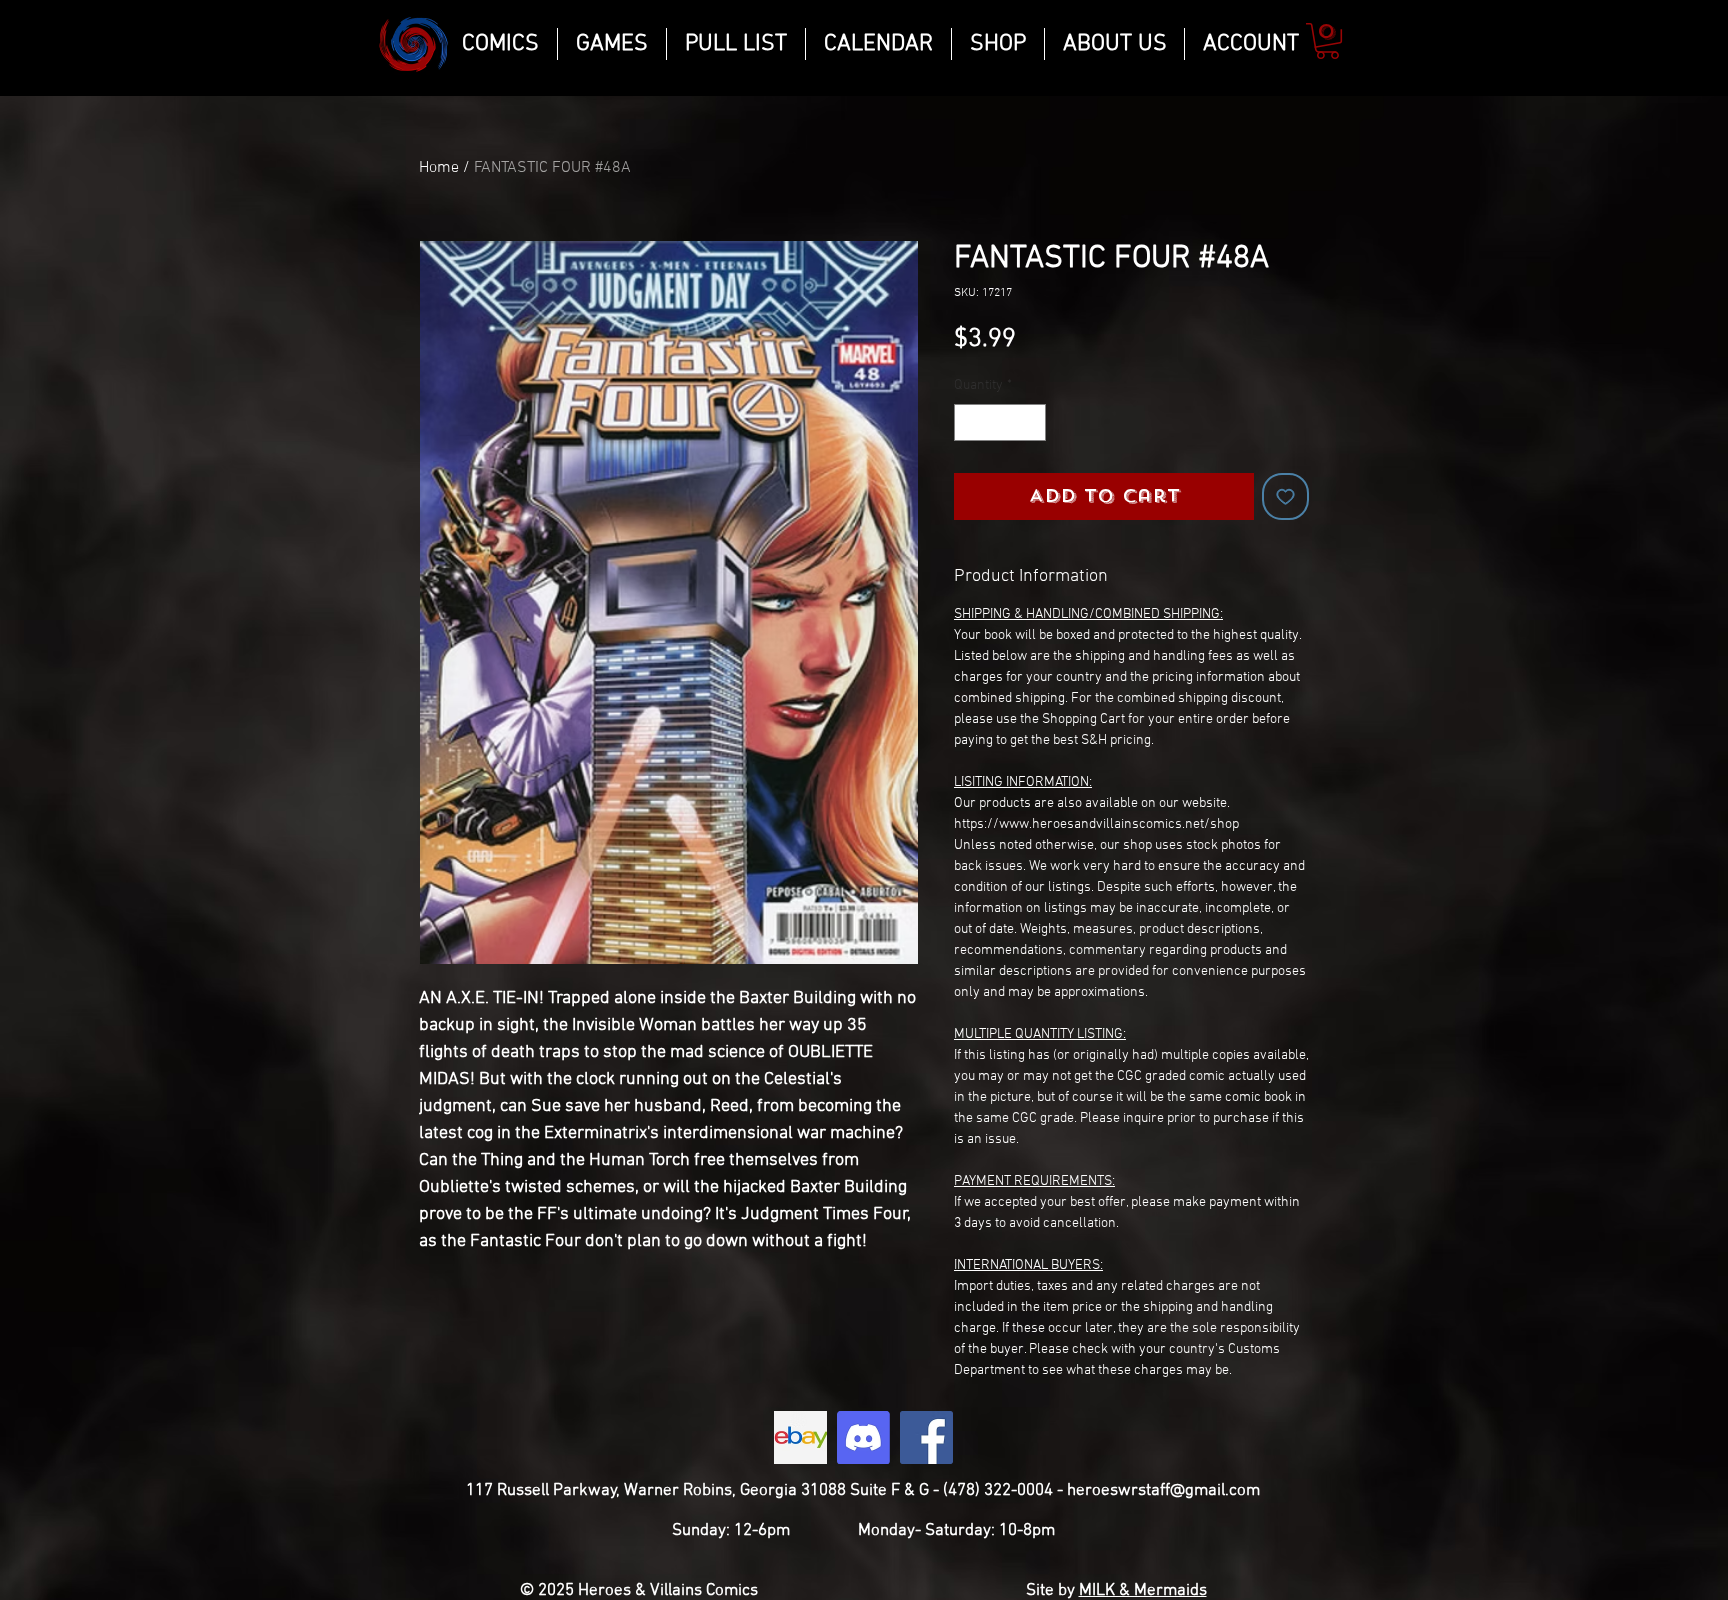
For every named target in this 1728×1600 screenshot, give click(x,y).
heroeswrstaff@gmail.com (1163, 1491)
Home (439, 168)
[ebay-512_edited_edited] (800, 1437)
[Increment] (1030, 422)
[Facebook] (926, 1437)
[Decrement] (969, 422)
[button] (1327, 41)
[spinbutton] (1000, 422)
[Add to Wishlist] (1285, 496)
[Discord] (863, 1437)
